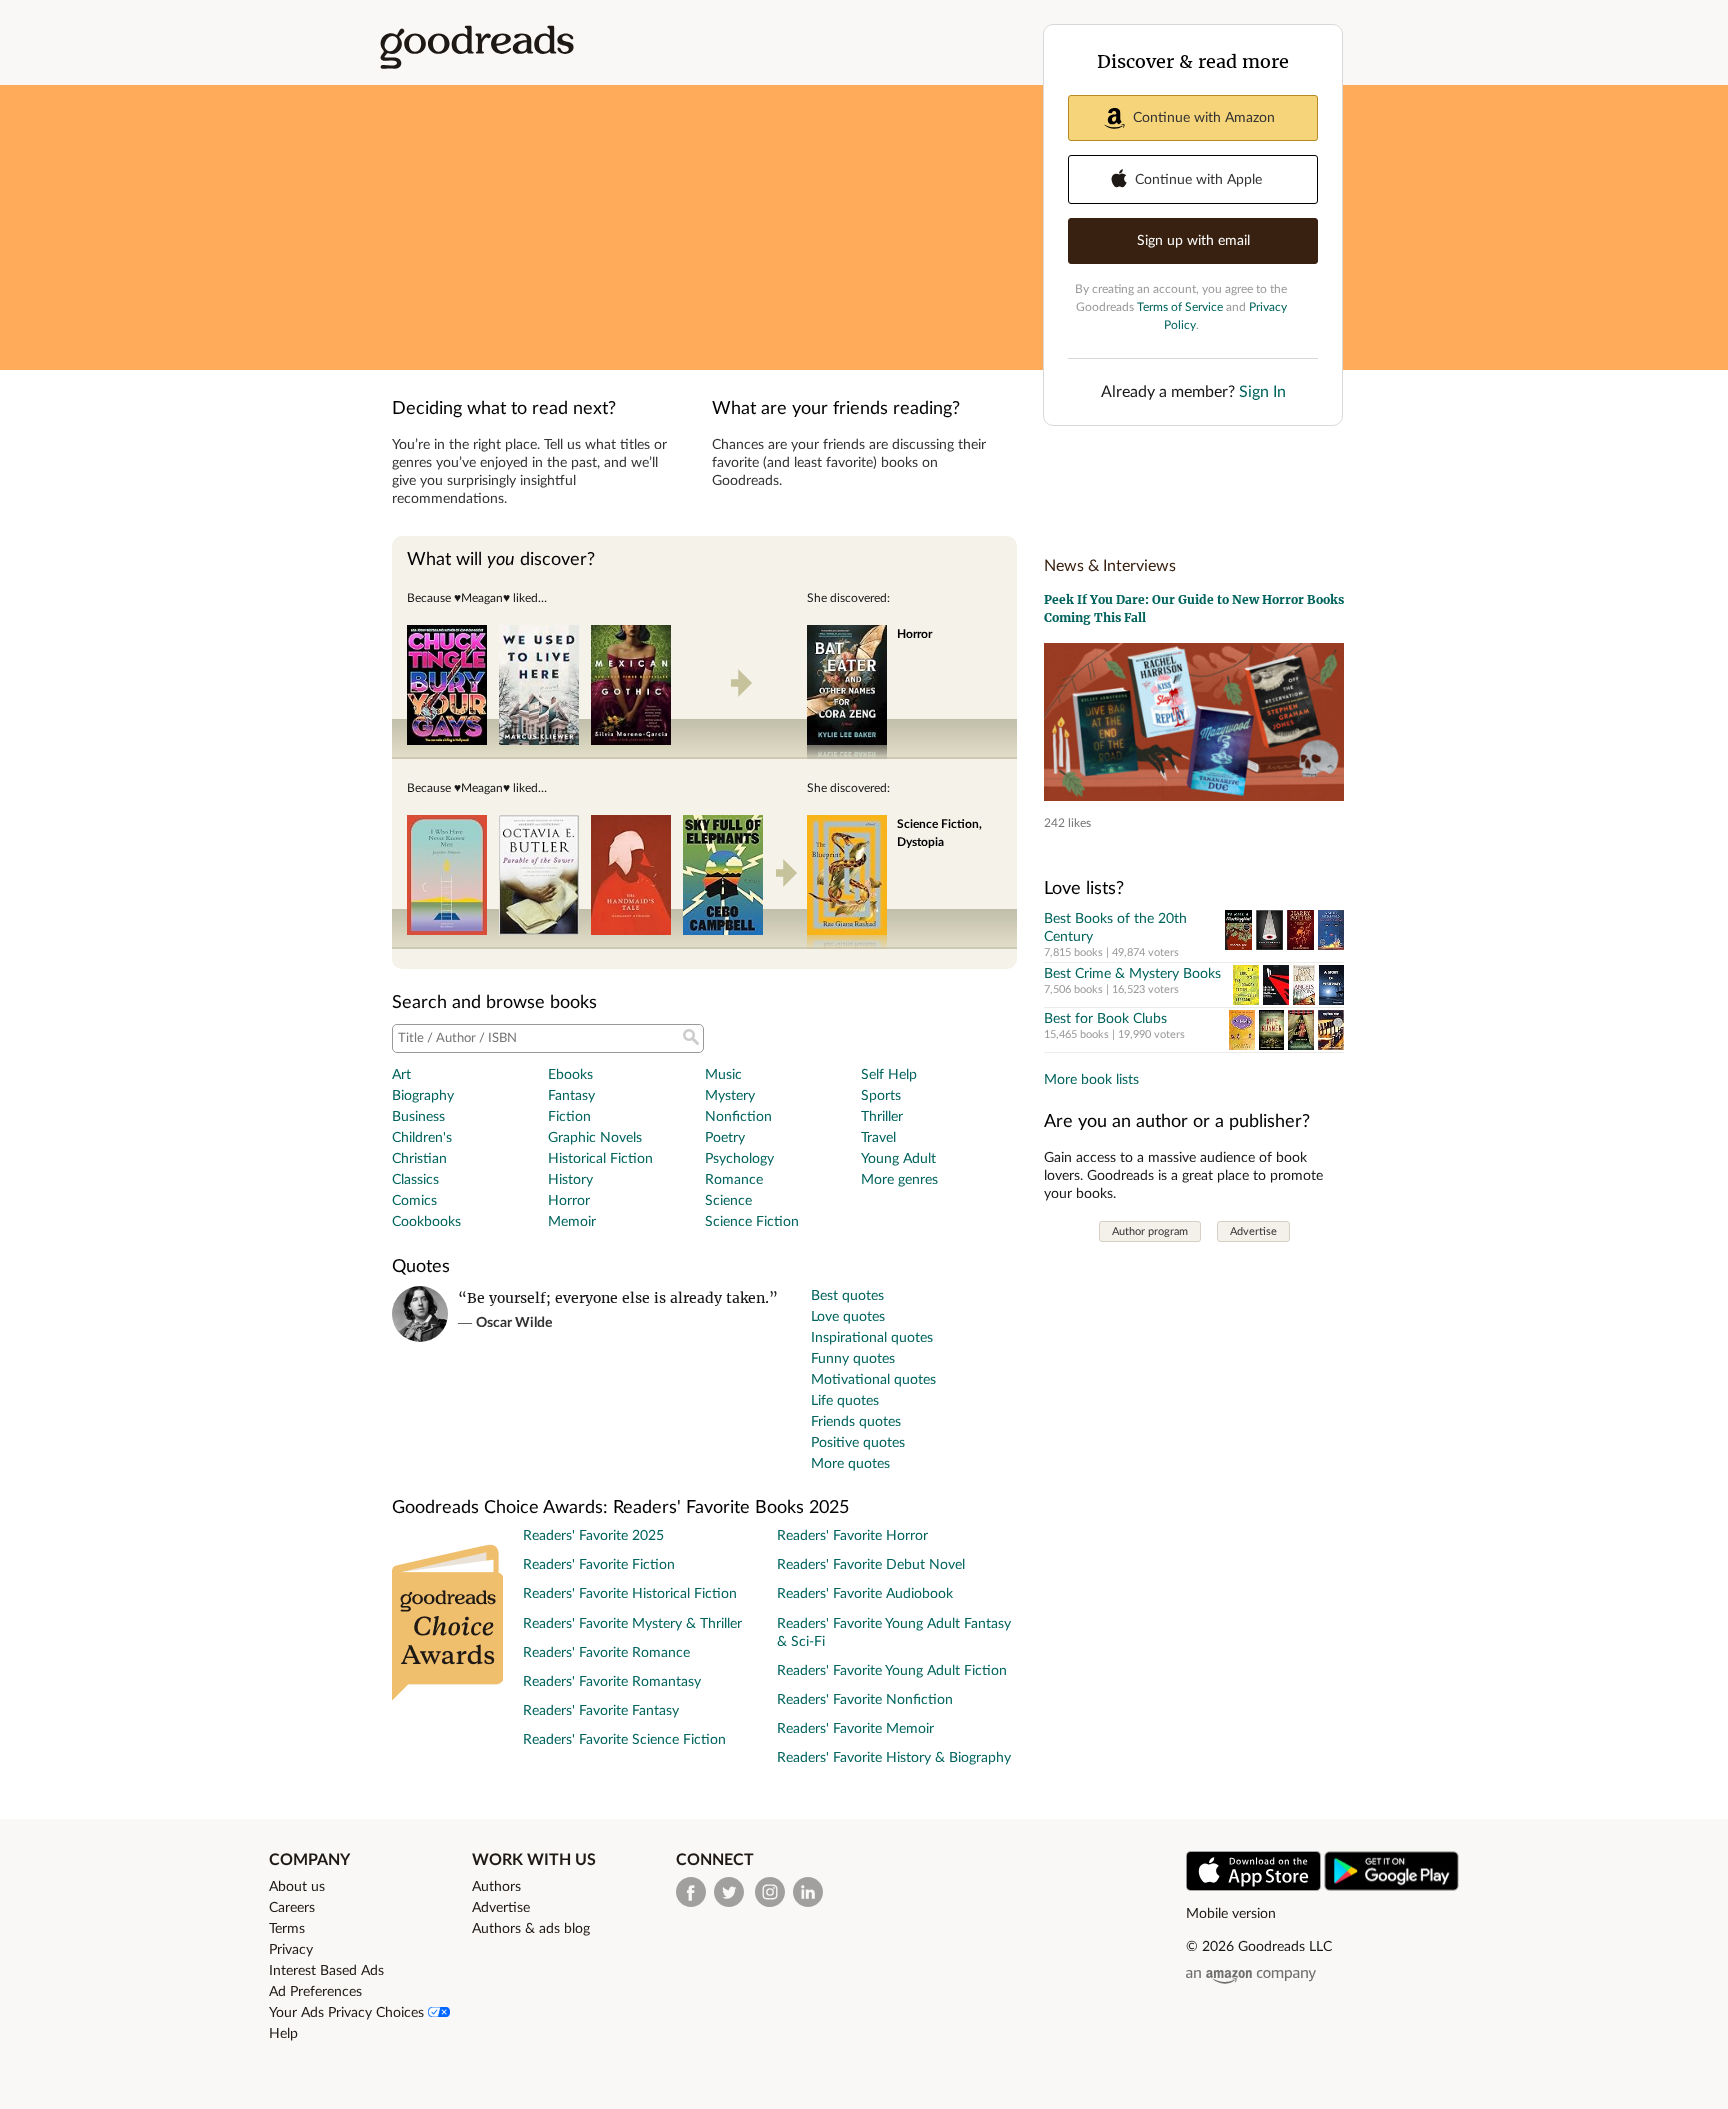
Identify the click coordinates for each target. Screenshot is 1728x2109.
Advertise (1253, 1231)
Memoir (572, 1222)
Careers (292, 1908)
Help (283, 2034)
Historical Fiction (600, 1159)
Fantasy (571, 1096)
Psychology (739, 1159)
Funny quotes (853, 1359)
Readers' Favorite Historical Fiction (630, 1594)
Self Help (889, 1075)
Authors (496, 1887)
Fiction (569, 1117)
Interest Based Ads (326, 1971)
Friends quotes (856, 1422)
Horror (569, 1201)
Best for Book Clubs (1105, 1019)
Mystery (730, 1096)
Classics (415, 1180)
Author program (1150, 1231)
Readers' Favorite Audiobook (865, 1594)
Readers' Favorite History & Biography (894, 1758)
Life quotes (845, 1401)
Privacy (291, 1950)
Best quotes (847, 1296)
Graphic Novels (595, 1138)
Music (723, 1075)
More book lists (1091, 1080)
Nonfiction (738, 1117)
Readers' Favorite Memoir (855, 1729)
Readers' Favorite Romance (606, 1653)
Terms (287, 1929)
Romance (734, 1180)
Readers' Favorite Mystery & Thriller (632, 1624)
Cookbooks (426, 1222)
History (570, 1180)
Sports (881, 1096)
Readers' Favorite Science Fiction (624, 1740)
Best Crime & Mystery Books (1132, 974)
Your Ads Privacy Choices (348, 2013)
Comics (414, 1201)
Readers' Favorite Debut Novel (871, 1565)
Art (401, 1075)
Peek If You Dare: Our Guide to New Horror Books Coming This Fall (1194, 608)
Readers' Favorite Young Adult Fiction (892, 1671)
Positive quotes (858, 1443)
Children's (422, 1138)
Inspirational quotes (872, 1338)
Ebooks (570, 1075)
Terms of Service (1180, 307)
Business (418, 1117)
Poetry (725, 1138)
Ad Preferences (315, 1992)
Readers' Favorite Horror (852, 1536)
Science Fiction (752, 1222)
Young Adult (898, 1159)
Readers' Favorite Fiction (599, 1565)
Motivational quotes (873, 1380)
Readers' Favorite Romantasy (612, 1682)
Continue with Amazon (1204, 118)
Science (728, 1201)
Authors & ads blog (531, 1929)
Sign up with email (1193, 241)
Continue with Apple (1198, 180)
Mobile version (1231, 1914)
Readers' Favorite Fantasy (601, 1711)
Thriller (882, 1117)
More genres (899, 1180)
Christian (419, 1159)
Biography (423, 1096)
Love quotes (848, 1317)
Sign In (1262, 392)
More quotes (850, 1464)
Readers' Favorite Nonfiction (865, 1700)
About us (297, 1887)
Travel (878, 1138)
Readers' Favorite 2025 (593, 1536)
